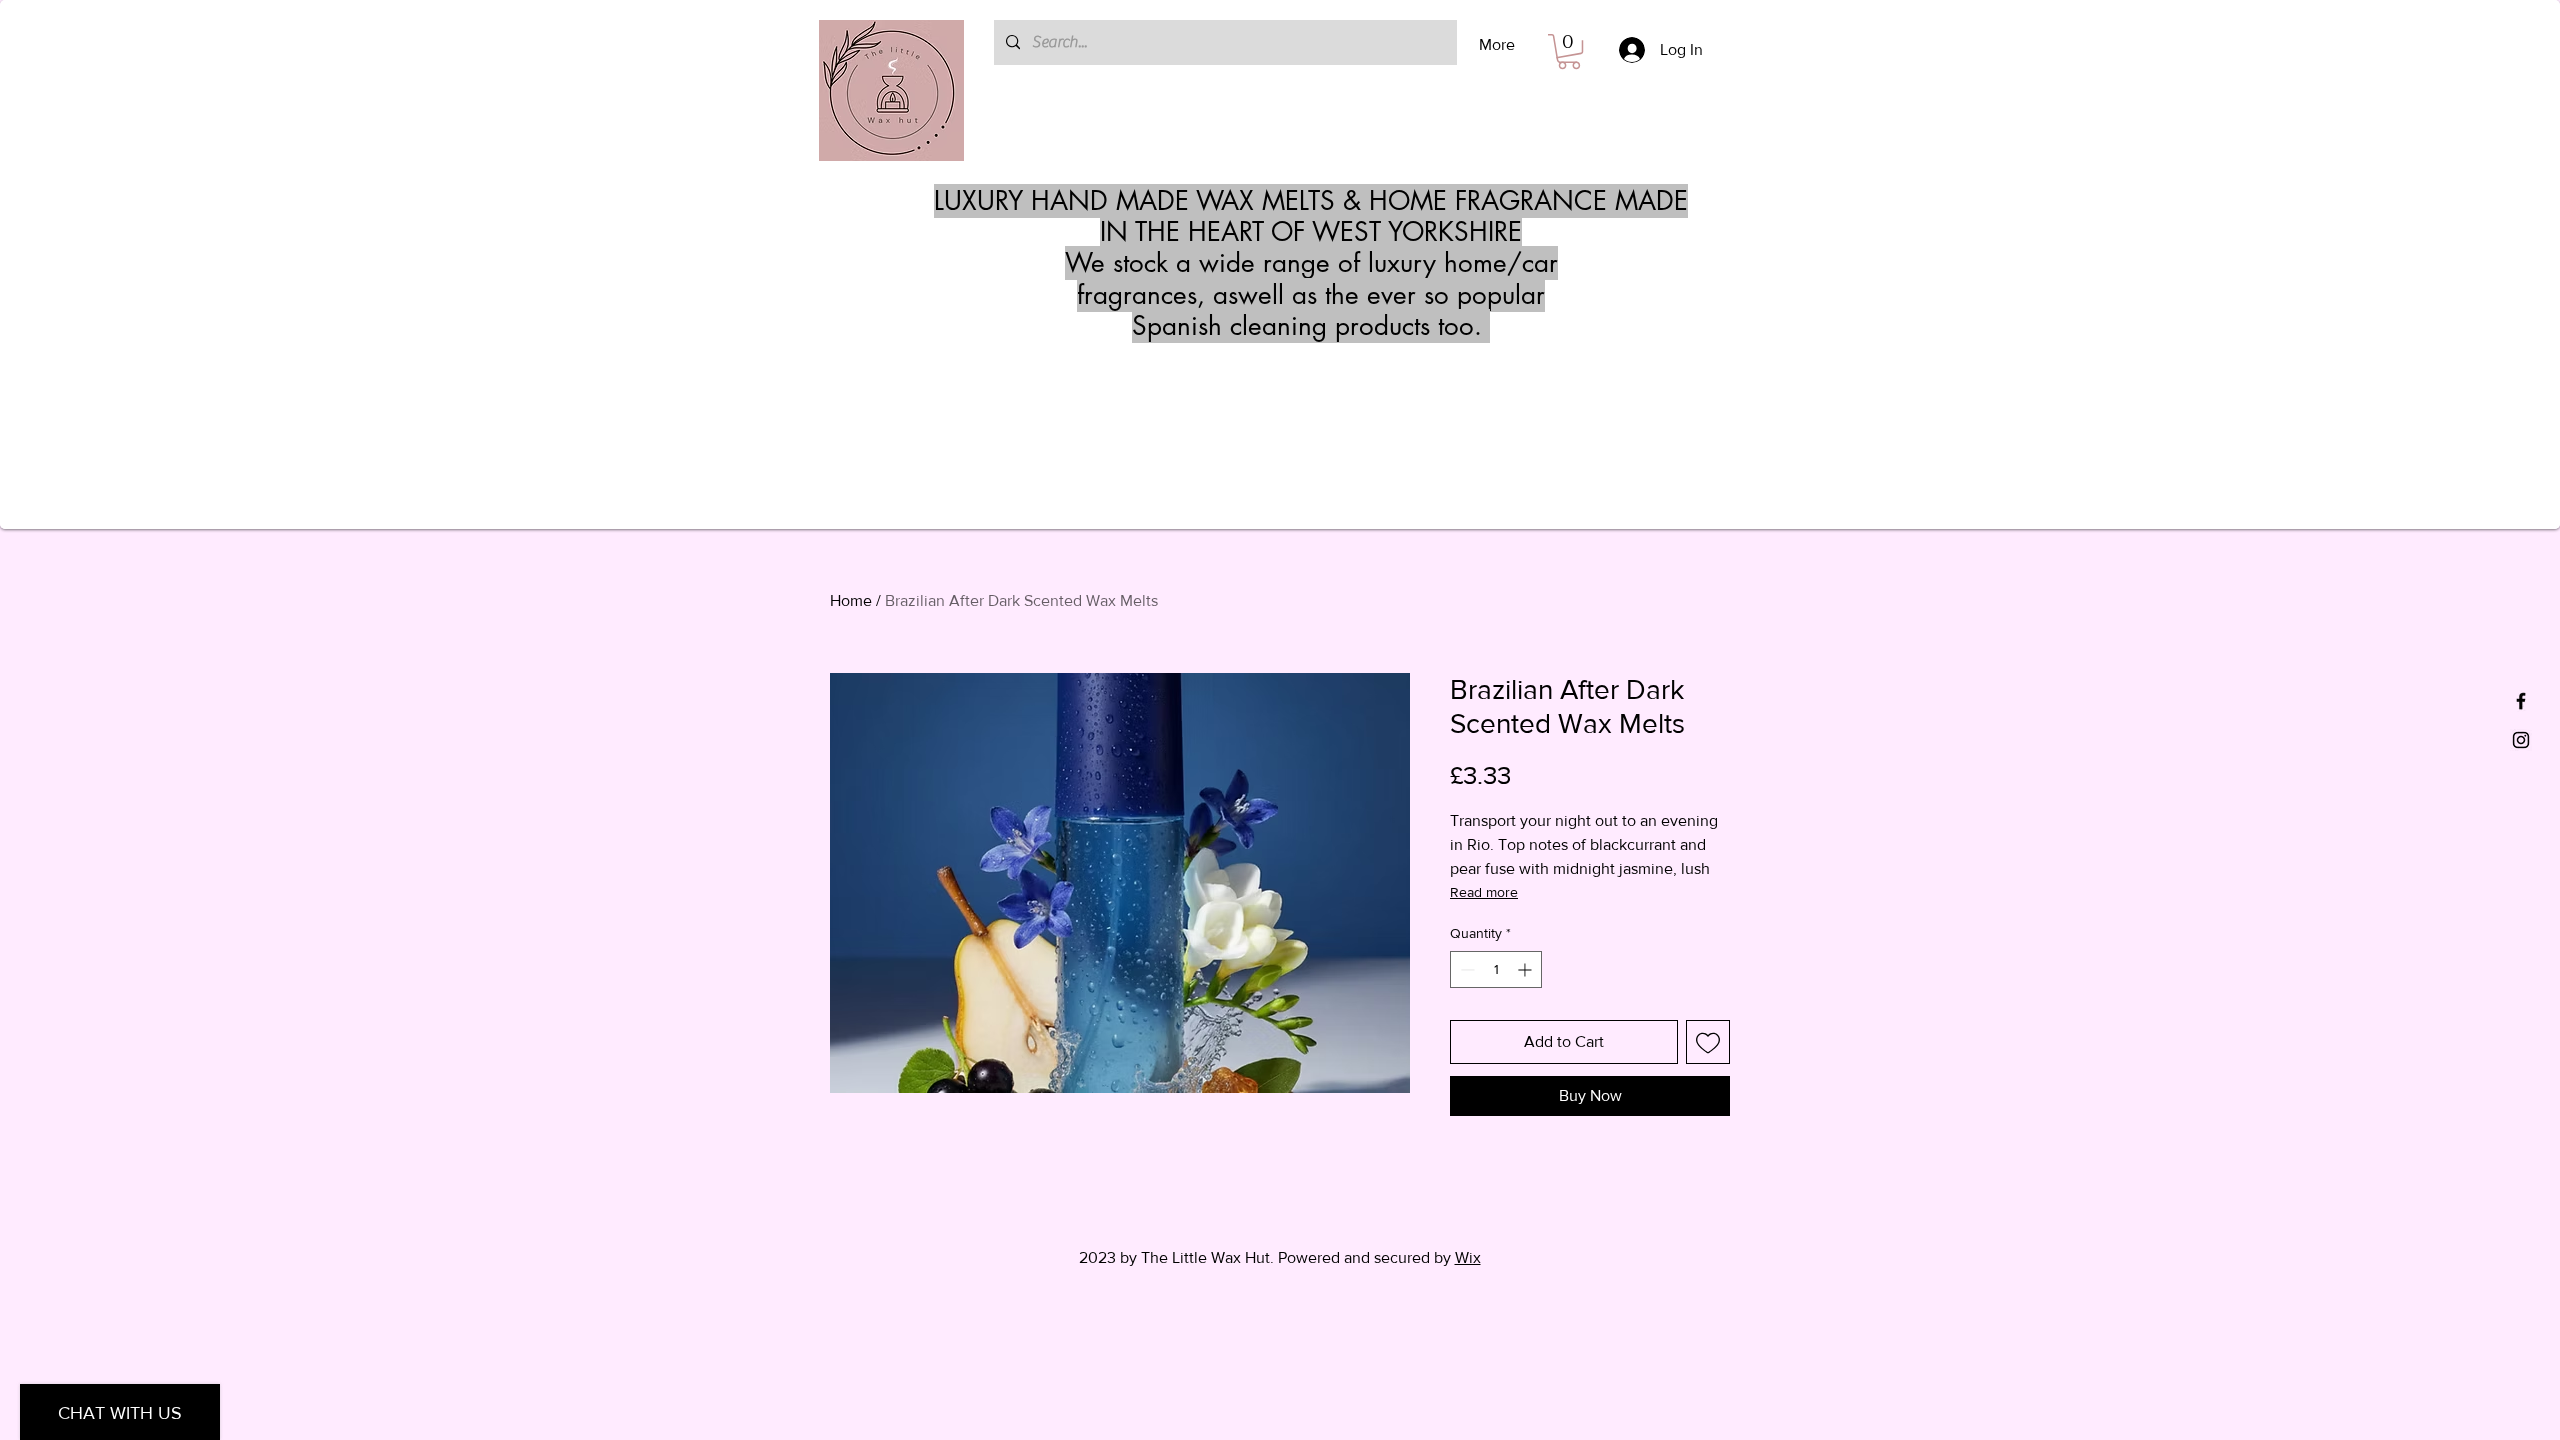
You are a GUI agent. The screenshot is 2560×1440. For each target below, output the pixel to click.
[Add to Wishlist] (1708, 1042)
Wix (1468, 1257)
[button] (1569, 51)
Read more (1484, 892)
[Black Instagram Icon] (2521, 740)
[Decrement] (1465, 969)
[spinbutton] (1496, 969)
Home (851, 600)
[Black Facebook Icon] (2521, 701)
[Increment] (1526, 969)
